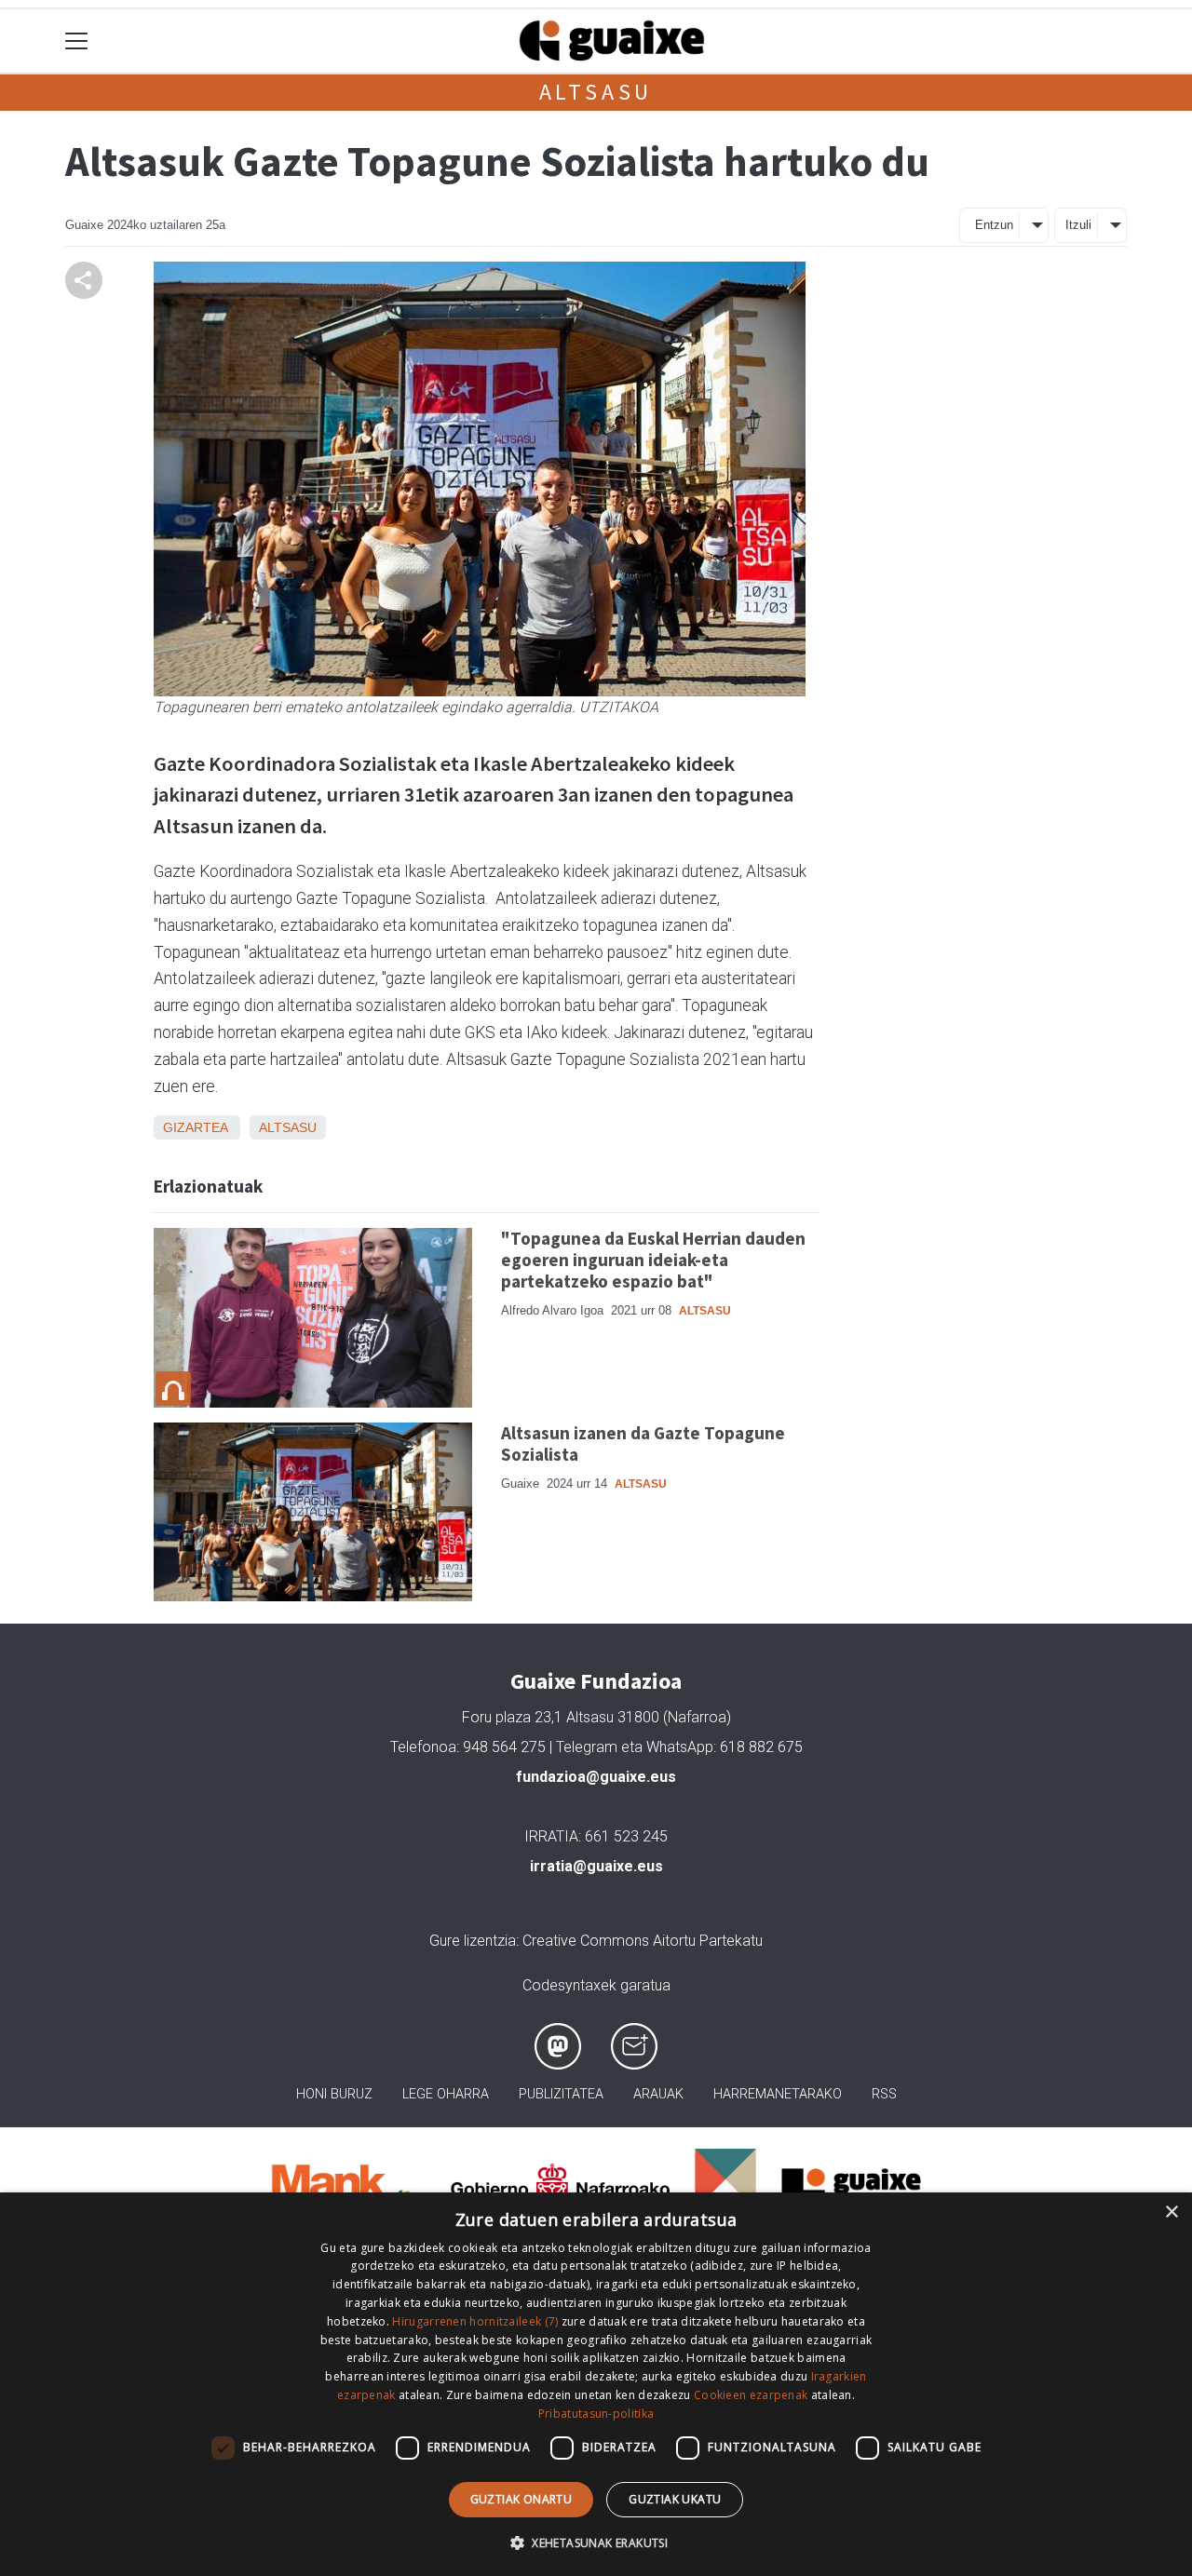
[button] (596, 2542)
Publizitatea (561, 2094)
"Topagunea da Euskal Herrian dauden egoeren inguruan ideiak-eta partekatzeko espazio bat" (653, 1260)
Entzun (994, 225)
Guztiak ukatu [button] (675, 2499)
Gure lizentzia (473, 1941)
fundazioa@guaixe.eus (596, 1777)
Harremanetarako (778, 2094)
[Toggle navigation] (77, 41)
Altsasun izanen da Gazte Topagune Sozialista (643, 1443)
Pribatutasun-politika (596, 2414)
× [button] (1171, 2212)
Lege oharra (446, 2094)
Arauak (658, 2094)
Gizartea (195, 1127)
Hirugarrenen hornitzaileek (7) (475, 2321)
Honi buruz (334, 2094)
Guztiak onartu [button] (521, 2499)
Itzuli (1078, 225)
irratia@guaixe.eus (596, 1866)
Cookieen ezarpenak (751, 2395)
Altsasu (596, 92)
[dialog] (596, 2384)
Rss (884, 2094)
